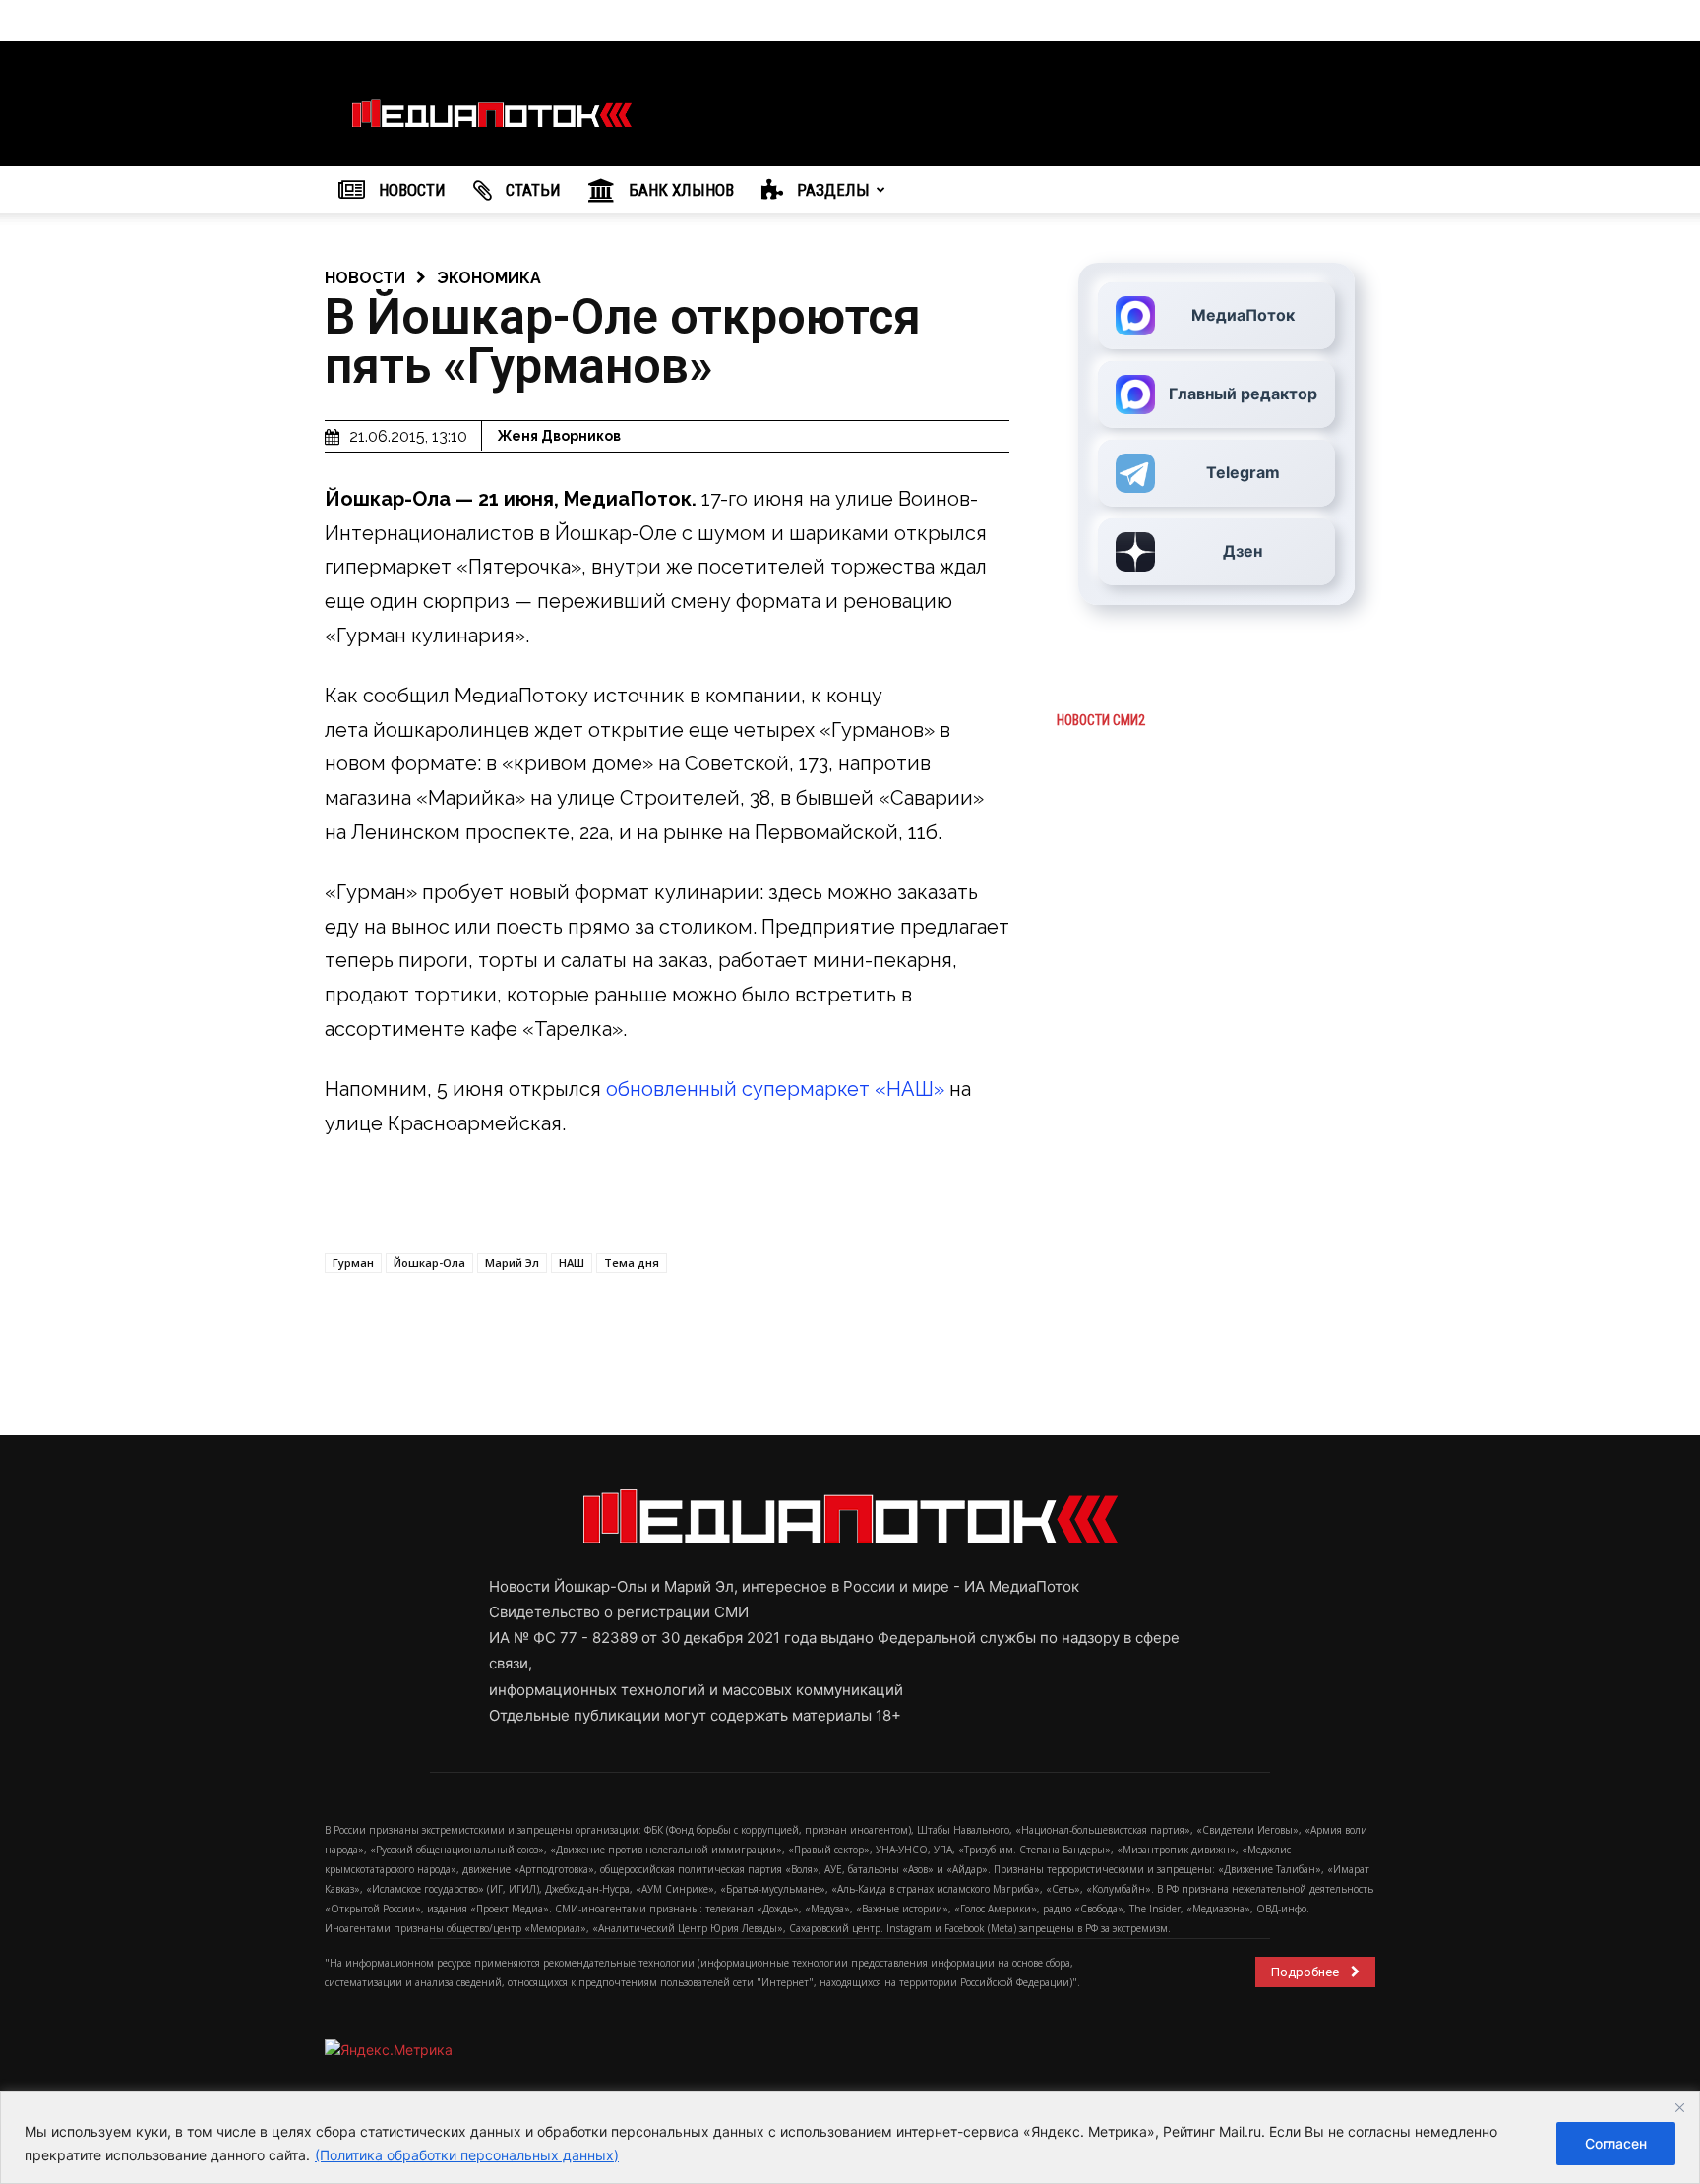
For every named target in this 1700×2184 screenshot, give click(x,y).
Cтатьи (531, 190)
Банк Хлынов (679, 190)
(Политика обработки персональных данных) (467, 2155)
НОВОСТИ (410, 190)
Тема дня (632, 1263)
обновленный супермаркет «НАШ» (775, 1089)
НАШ (572, 1263)
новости (365, 278)
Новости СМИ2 (1101, 720)
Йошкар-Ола (429, 1263)
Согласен (1616, 2143)
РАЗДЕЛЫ (831, 190)
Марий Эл (512, 1263)
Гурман (353, 1263)
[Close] (1679, 2107)
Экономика (489, 278)
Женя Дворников (559, 436)
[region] (850, 2137)
